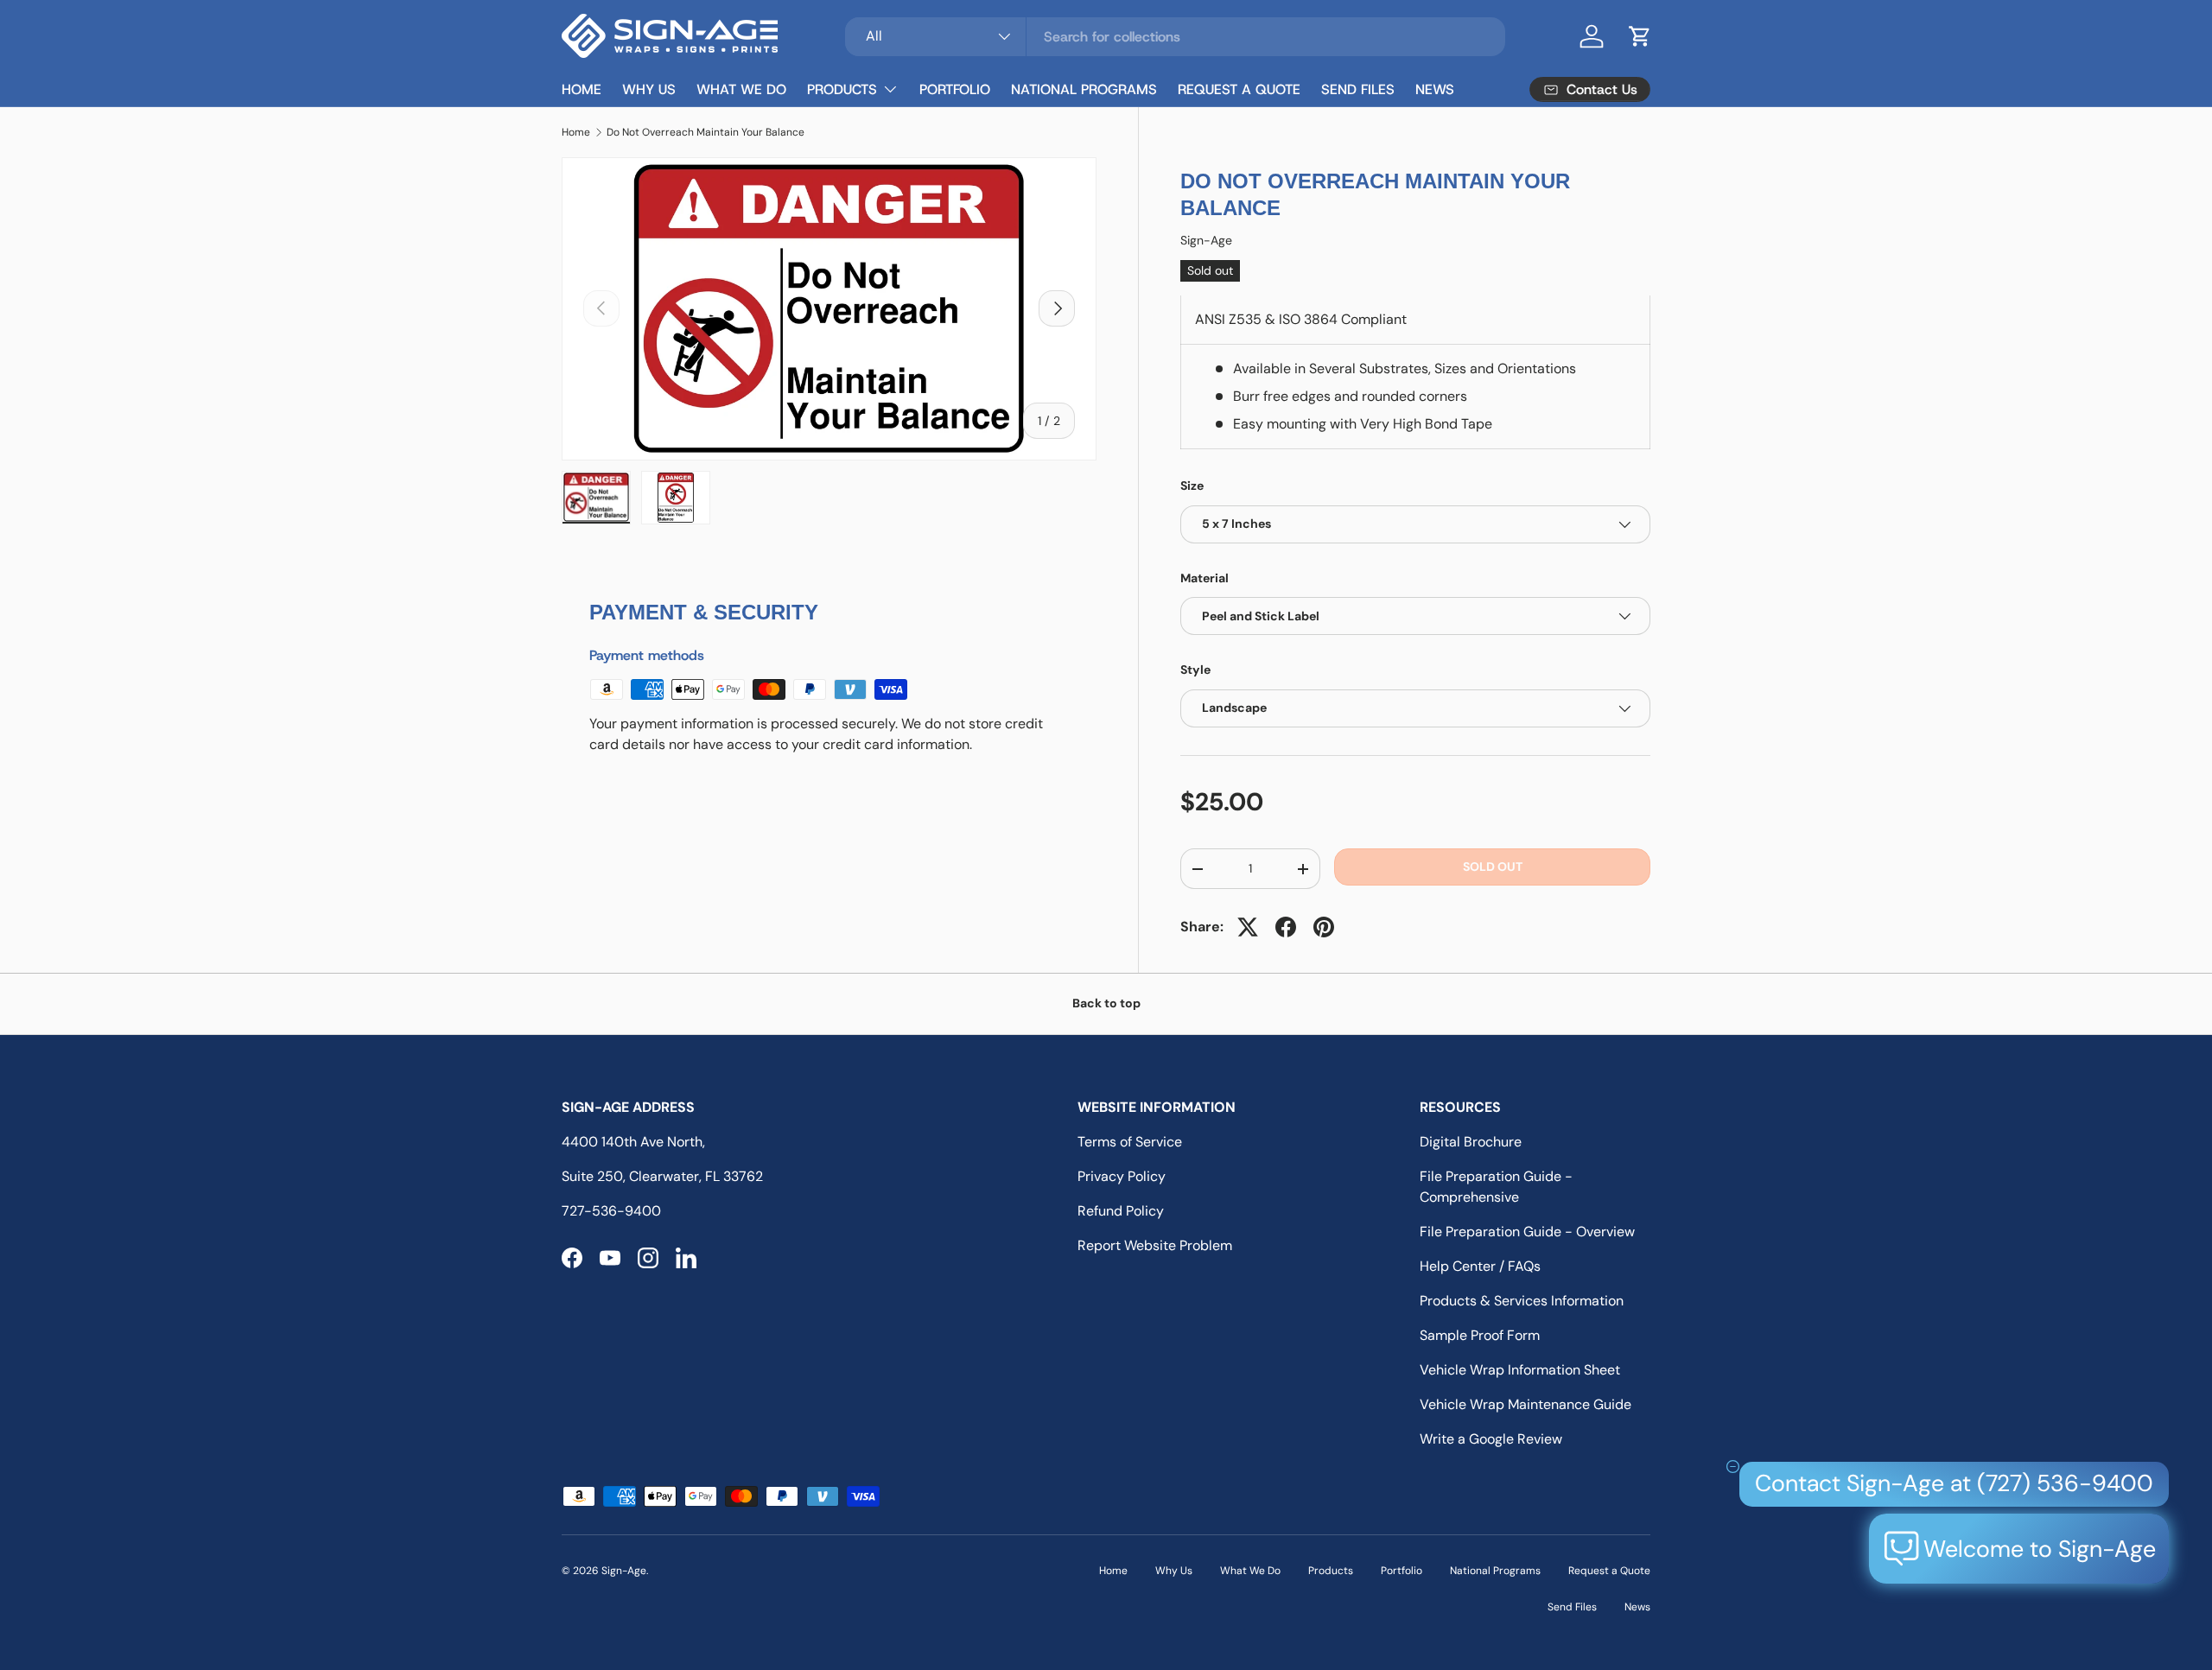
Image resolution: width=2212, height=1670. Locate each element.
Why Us (649, 89)
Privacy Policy (1122, 1176)
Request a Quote (1239, 89)
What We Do (741, 89)
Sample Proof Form (1480, 1335)
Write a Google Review (1491, 1439)
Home (582, 89)
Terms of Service (1130, 1142)
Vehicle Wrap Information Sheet (1520, 1370)
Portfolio (955, 89)
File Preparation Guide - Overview (1527, 1232)
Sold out (1493, 867)
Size (1192, 486)
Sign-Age (1206, 241)
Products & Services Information (1522, 1301)
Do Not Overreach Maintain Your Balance (706, 132)
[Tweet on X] (1248, 927)
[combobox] (1175, 37)
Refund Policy (1121, 1211)
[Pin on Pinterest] (1324, 927)
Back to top (1106, 1003)
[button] (1640, 36)
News (1435, 89)
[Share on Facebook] (1286, 927)
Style (1195, 670)
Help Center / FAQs (1480, 1266)
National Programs (1084, 89)
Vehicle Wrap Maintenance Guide (1526, 1404)
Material (1205, 578)
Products (842, 89)
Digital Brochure (1471, 1142)
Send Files (1358, 89)
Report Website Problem (1155, 1245)
